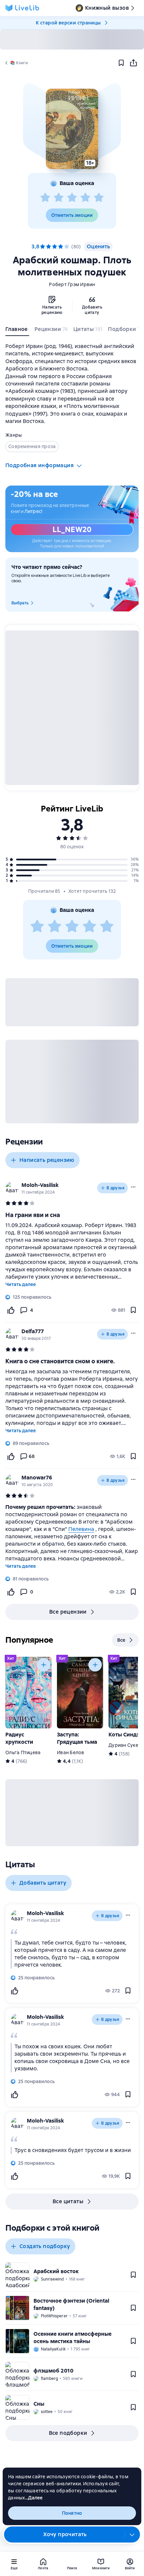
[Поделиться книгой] (133, 63)
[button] (72, 129)
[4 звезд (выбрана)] (61, 247)
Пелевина (81, 1529)
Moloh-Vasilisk (40, 1185)
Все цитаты (68, 2201)
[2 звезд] (59, 198)
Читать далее (21, 1284)
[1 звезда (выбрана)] (43, 247)
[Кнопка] (44, 1665)
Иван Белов (71, 1752)
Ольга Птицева (23, 1752)
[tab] (17, 331)
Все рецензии (68, 1612)
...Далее (34, 2498)
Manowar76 (37, 1478)
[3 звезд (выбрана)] (55, 247)
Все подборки (68, 2433)
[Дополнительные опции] (132, 2535)
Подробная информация (40, 465)
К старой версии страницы (68, 23)
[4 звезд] (85, 198)
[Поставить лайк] (11, 1310)
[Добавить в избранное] (121, 63)
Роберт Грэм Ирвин (72, 284)
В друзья (116, 1188)
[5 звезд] (99, 198)
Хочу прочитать (65, 2534)
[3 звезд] (72, 198)
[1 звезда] (45, 198)
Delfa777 (33, 1331)
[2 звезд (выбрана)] (49, 247)
